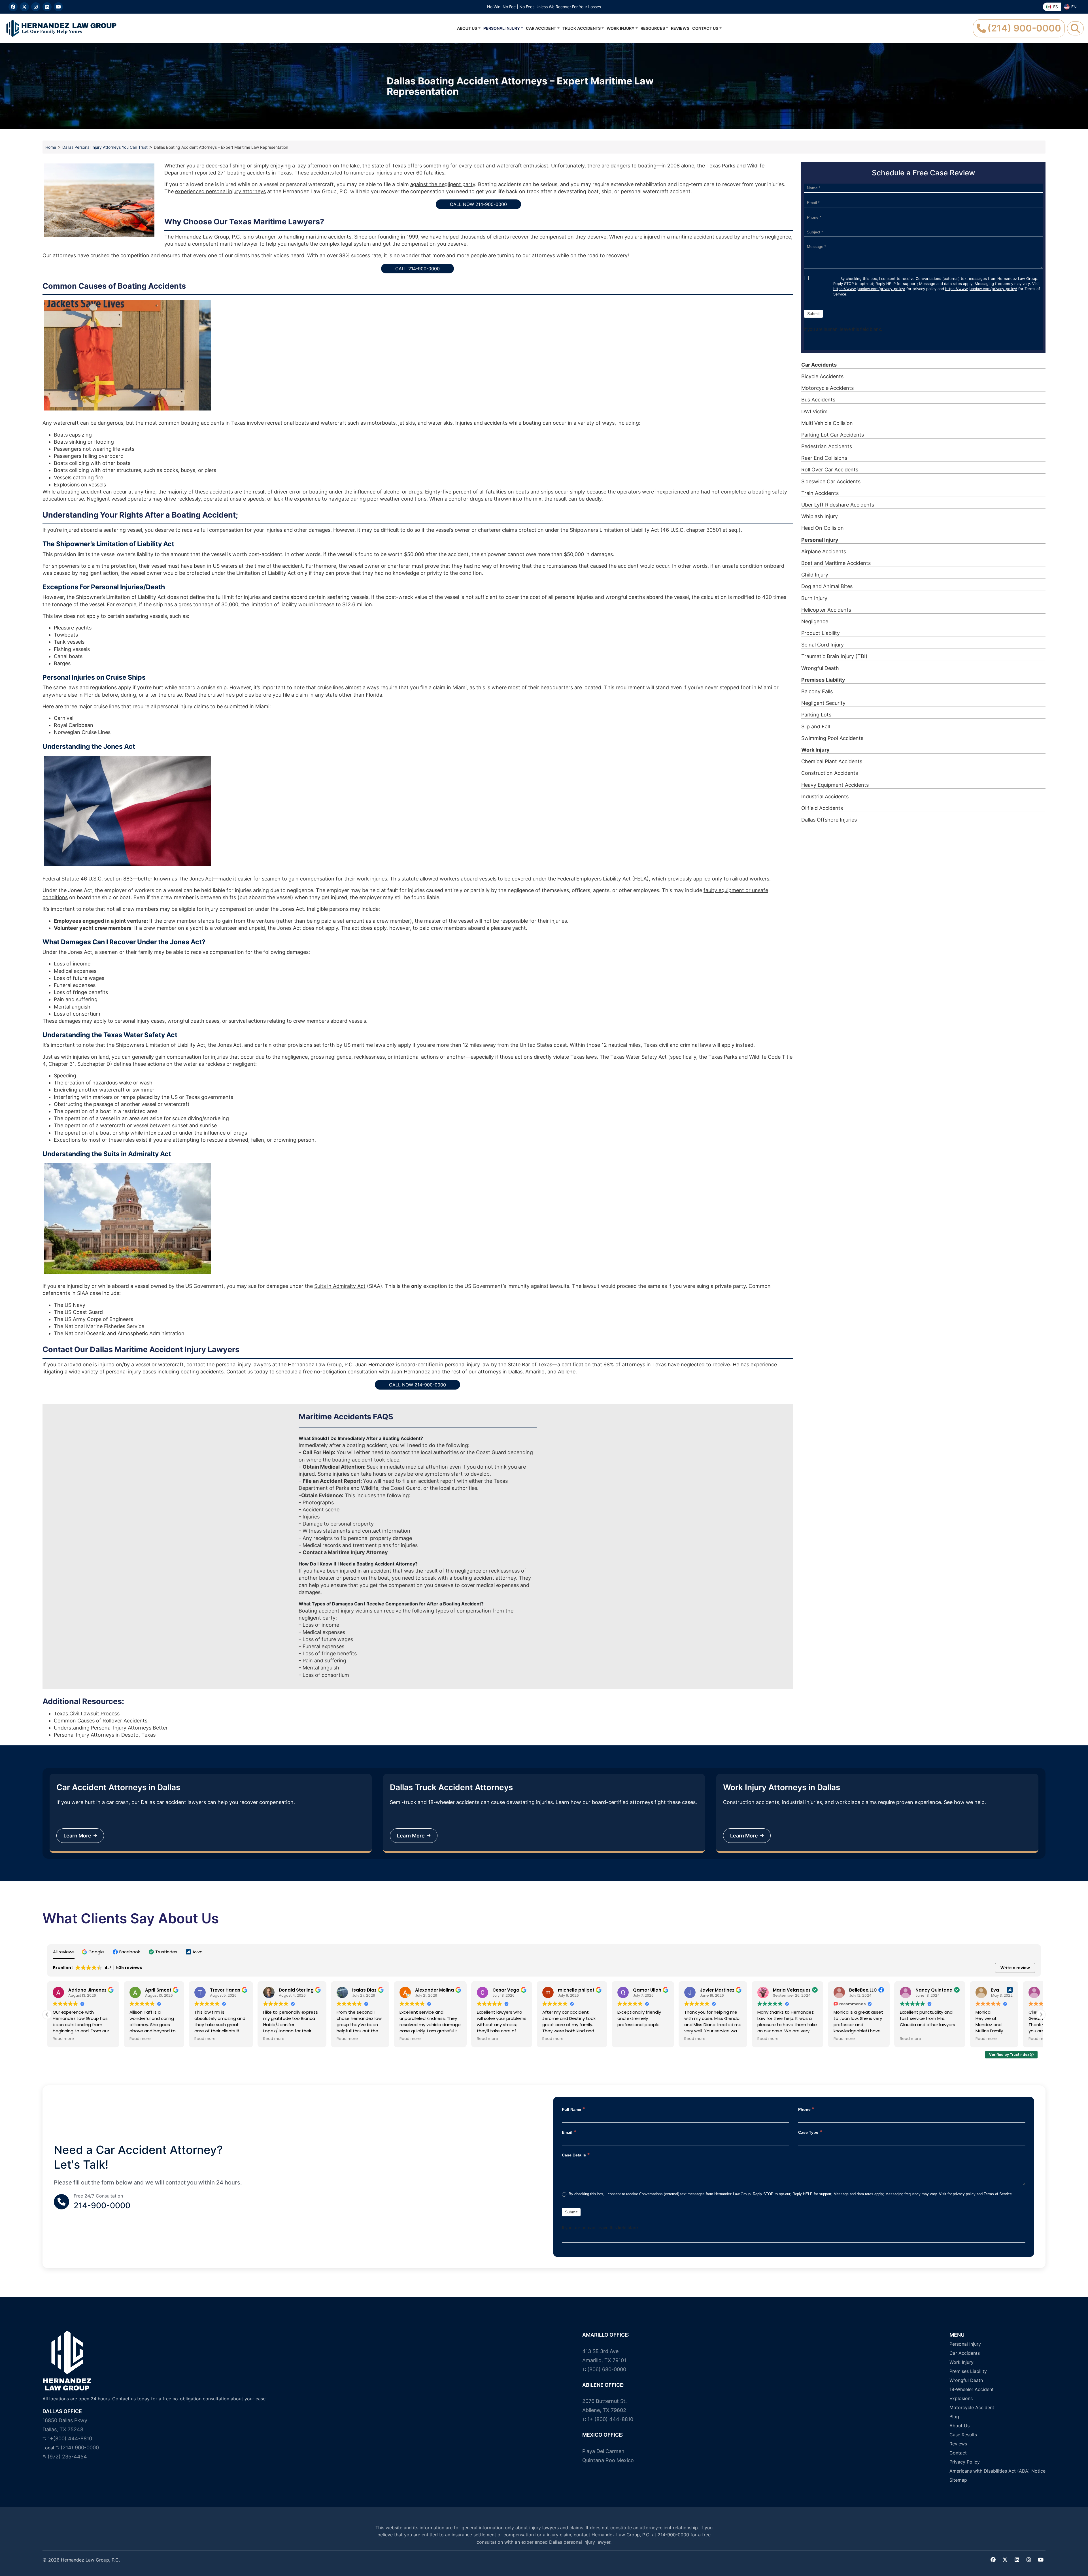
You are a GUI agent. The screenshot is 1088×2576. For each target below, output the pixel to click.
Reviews (680, 28)
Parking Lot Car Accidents (833, 435)
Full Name (573, 2109)
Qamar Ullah (577, 1990)
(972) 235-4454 (67, 2457)
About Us (467, 28)
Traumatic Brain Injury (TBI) (834, 656)
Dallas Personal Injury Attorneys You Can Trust (105, 147)
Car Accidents (819, 365)
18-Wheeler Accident (972, 2389)
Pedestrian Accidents (827, 446)
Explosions (961, 2398)
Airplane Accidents (824, 551)
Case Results (963, 2434)
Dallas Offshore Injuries (829, 820)
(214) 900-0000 (80, 2448)
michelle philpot (506, 1990)
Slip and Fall (816, 727)
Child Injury (815, 575)
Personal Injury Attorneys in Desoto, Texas (105, 1735)
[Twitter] (1005, 2560)
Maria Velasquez (722, 1990)
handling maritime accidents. (318, 237)
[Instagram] (36, 7)
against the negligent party (443, 184)
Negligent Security (823, 703)
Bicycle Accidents (822, 376)
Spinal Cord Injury (823, 645)
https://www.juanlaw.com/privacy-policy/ (869, 289)
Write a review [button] (1015, 1968)
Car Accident (541, 28)
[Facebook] (13, 7)
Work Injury (620, 28)
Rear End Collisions (824, 458)
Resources (653, 28)
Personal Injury (502, 28)
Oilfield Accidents (822, 808)
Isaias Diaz (295, 1990)
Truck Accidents (582, 28)
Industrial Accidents (825, 796)
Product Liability (821, 633)
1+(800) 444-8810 (70, 2438)
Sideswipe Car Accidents (831, 481)
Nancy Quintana (864, 1990)
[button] (94, 1952)
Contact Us (705, 28)
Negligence (815, 621)
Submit (813, 314)
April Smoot (89, 1990)
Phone (806, 2109)
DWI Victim (814, 411)
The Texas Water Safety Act (633, 1057)
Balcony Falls (817, 691)
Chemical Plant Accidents (832, 761)
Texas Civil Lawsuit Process (87, 1714)
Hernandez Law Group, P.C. (208, 237)
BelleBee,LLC (793, 1990)
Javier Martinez (647, 1990)
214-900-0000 (102, 2205)
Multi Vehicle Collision (827, 423)
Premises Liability (823, 680)
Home (51, 147)
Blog (954, 2416)
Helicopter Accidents (826, 610)
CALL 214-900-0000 (417, 269)
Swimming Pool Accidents (832, 738)
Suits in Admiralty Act (340, 1286)
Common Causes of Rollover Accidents (101, 1721)
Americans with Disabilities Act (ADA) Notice (997, 2471)
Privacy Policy (965, 2462)
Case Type (810, 2132)
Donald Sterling (227, 1990)
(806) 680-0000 (607, 2369)
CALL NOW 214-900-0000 (478, 204)
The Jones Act (196, 879)
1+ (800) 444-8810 (610, 2419)
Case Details (576, 2155)
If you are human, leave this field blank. (843, 329)
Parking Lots (816, 715)
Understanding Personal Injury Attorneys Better (111, 1728)
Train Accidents (820, 493)
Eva (925, 1990)
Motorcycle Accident (972, 2407)
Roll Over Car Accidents (830, 470)
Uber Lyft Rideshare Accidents (838, 505)
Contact (958, 2452)
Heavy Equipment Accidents (835, 785)
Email (569, 2132)
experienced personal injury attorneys (220, 191)
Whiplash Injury (820, 516)
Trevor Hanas (155, 1990)
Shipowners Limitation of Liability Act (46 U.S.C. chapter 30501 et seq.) (655, 530)
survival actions (247, 1021)
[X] (24, 7)
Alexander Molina (365, 1990)
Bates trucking (991, 1990)
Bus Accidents (818, 400)
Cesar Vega (436, 1990)
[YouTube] (58, 7)
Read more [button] (70, 2039)
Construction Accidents (830, 773)
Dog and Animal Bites (827, 586)
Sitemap (958, 2480)
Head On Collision (823, 528)
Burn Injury (814, 598)
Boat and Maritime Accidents (836, 563)
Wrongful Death (820, 668)
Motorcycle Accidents (827, 388)
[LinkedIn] (47, 7)
